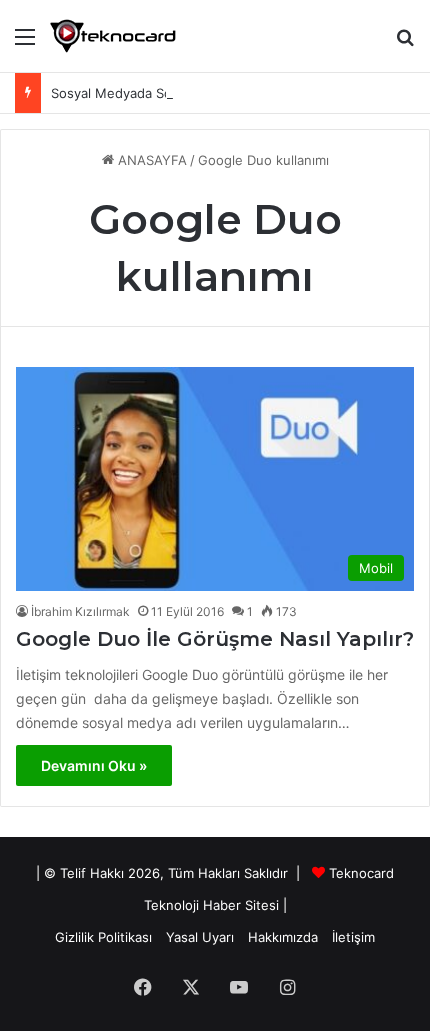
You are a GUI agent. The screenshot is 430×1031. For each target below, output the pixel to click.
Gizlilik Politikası (103, 937)
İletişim (353, 937)
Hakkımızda (283, 937)
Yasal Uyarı (200, 937)
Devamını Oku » (94, 765)
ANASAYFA (150, 160)
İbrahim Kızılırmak (80, 611)
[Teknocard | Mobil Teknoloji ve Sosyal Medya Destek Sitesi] (113, 36)
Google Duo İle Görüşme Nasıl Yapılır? (215, 639)
